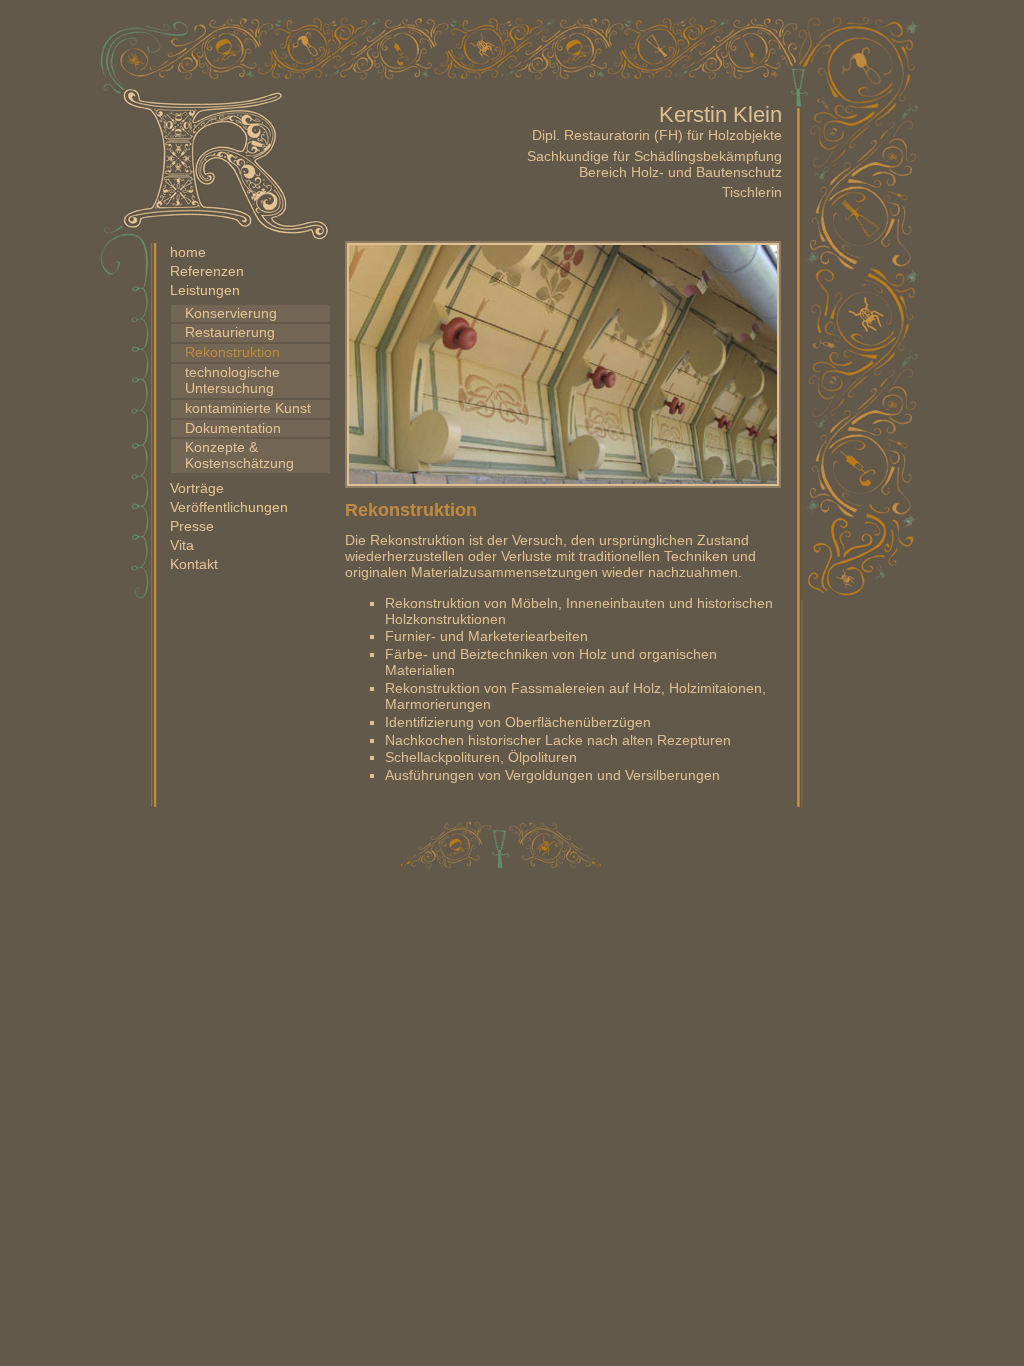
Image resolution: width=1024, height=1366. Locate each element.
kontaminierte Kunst (248, 408)
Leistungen (205, 290)
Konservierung (231, 313)
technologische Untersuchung (232, 380)
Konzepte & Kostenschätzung (239, 455)
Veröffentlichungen (229, 507)
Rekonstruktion (232, 352)
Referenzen (207, 271)
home (188, 252)
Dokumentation (233, 428)
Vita (182, 545)
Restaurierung (230, 332)
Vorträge (197, 488)
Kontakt (194, 564)
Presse (192, 526)
